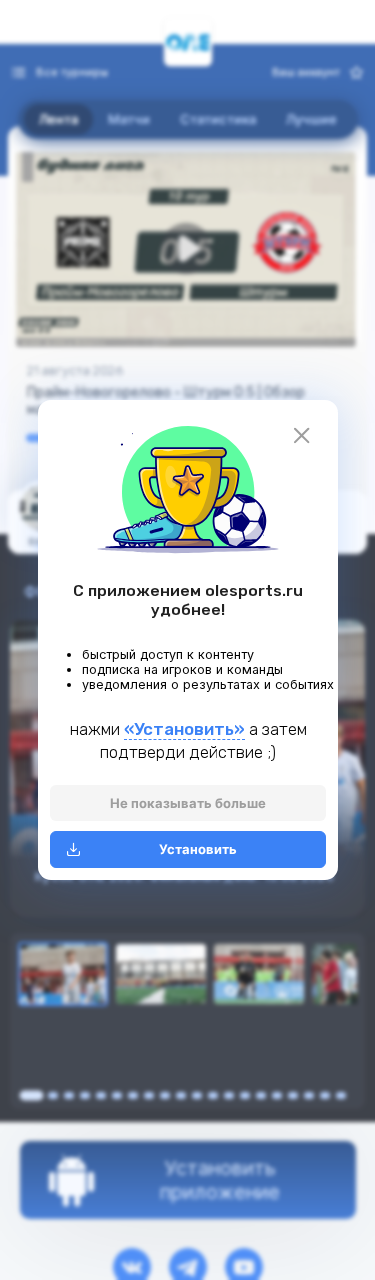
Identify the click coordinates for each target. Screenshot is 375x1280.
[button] (188, 488)
